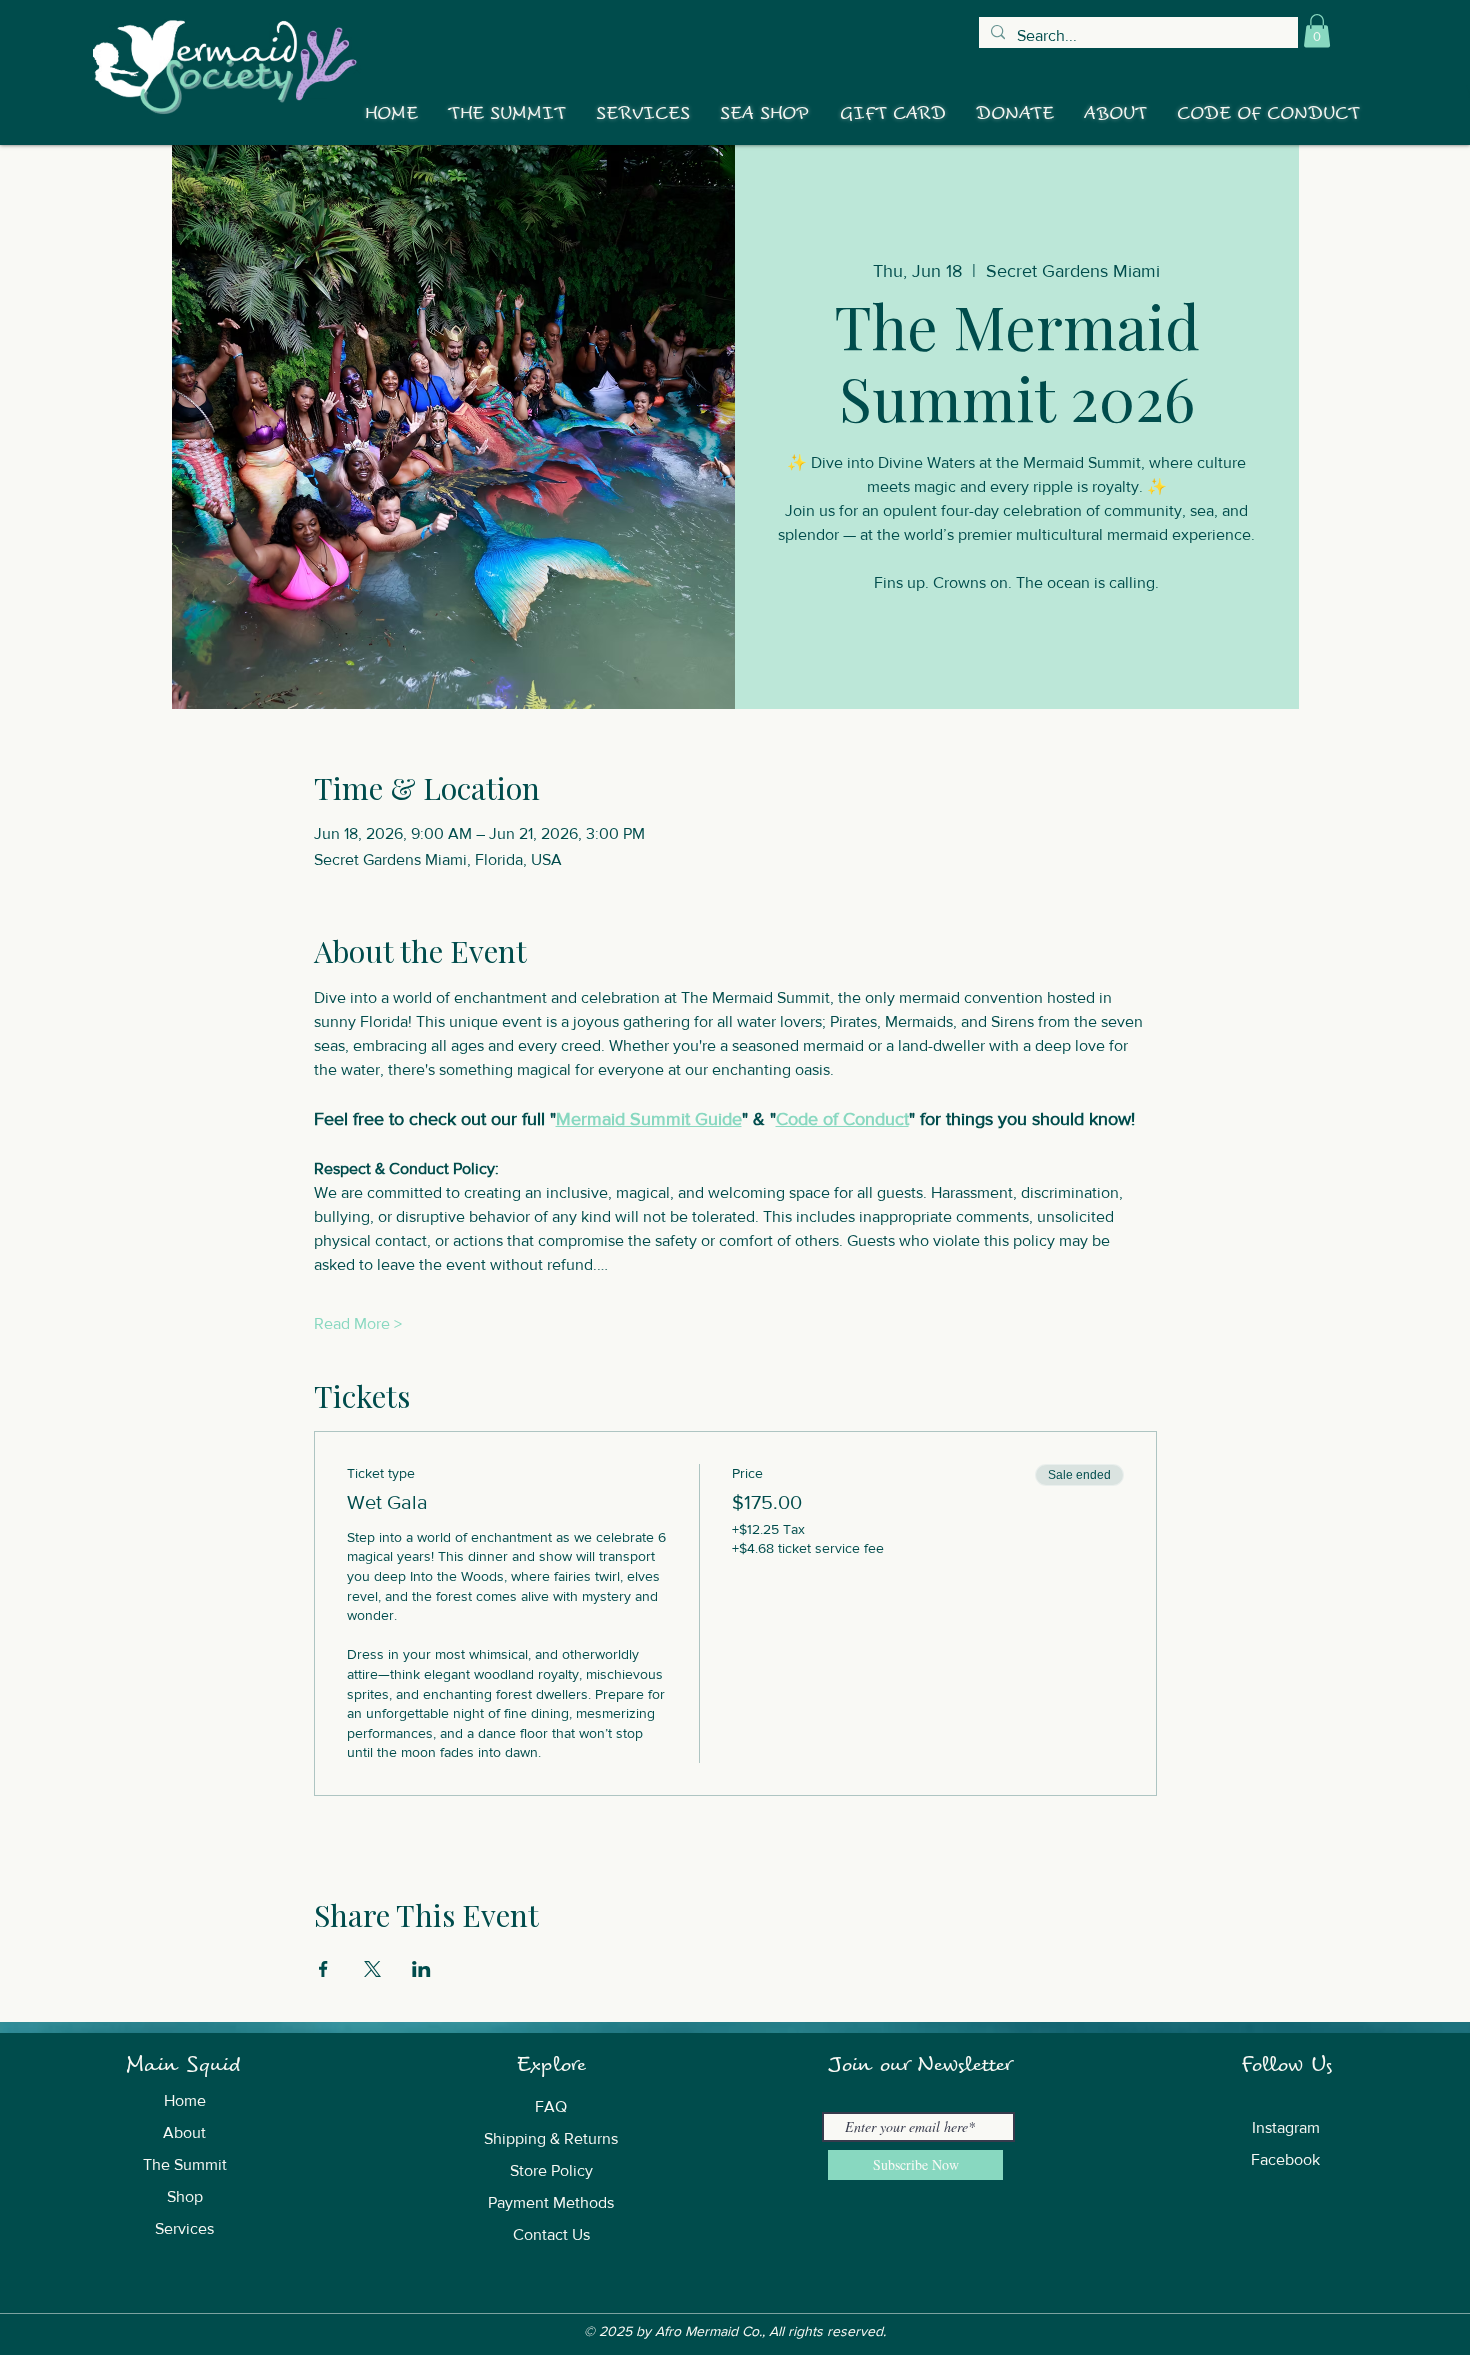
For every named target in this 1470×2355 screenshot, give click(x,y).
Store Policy (551, 2170)
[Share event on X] (372, 1969)
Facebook (1285, 2159)
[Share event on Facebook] (323, 1969)
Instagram (1286, 2127)
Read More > (358, 1323)
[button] (1317, 30)
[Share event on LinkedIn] (421, 1969)
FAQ (551, 2106)
